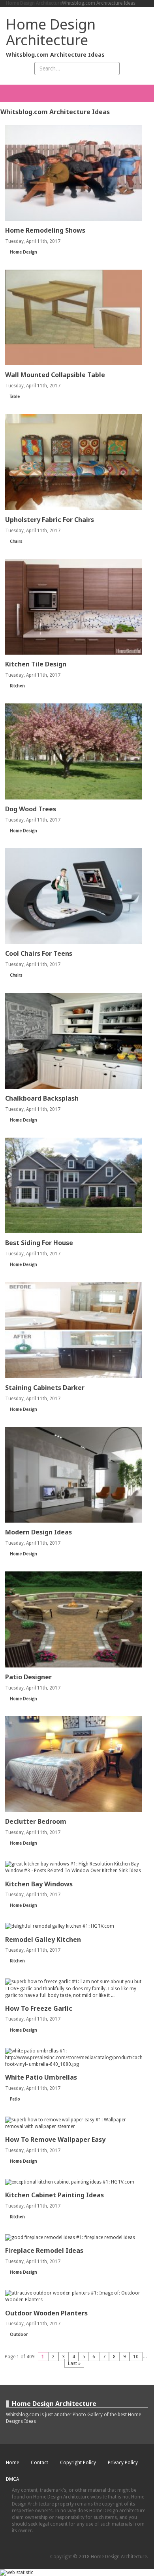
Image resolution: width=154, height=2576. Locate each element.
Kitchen (17, 686)
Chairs (16, 541)
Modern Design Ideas (38, 1532)
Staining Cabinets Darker (45, 1388)
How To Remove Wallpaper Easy (55, 2139)
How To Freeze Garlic (39, 2008)
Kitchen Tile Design (36, 664)
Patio (15, 2099)
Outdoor (19, 2334)
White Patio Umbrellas (41, 2077)
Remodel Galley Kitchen (43, 1939)
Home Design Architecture (34, 3)
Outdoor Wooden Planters (46, 2313)
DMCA (12, 2479)
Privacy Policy (123, 2463)
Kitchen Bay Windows (39, 1884)
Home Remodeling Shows (45, 230)
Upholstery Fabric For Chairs (50, 520)
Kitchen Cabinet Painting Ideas (54, 2195)
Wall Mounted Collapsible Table (55, 375)
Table (15, 397)
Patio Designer (28, 1677)
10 (136, 2356)
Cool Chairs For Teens (39, 953)
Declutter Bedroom (36, 1821)
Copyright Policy (78, 2463)
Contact (39, 2463)
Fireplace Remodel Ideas (44, 2250)
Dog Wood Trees (31, 809)
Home (12, 2463)
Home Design (23, 252)
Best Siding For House (39, 1243)
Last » (74, 2363)
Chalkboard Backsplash (42, 1098)
